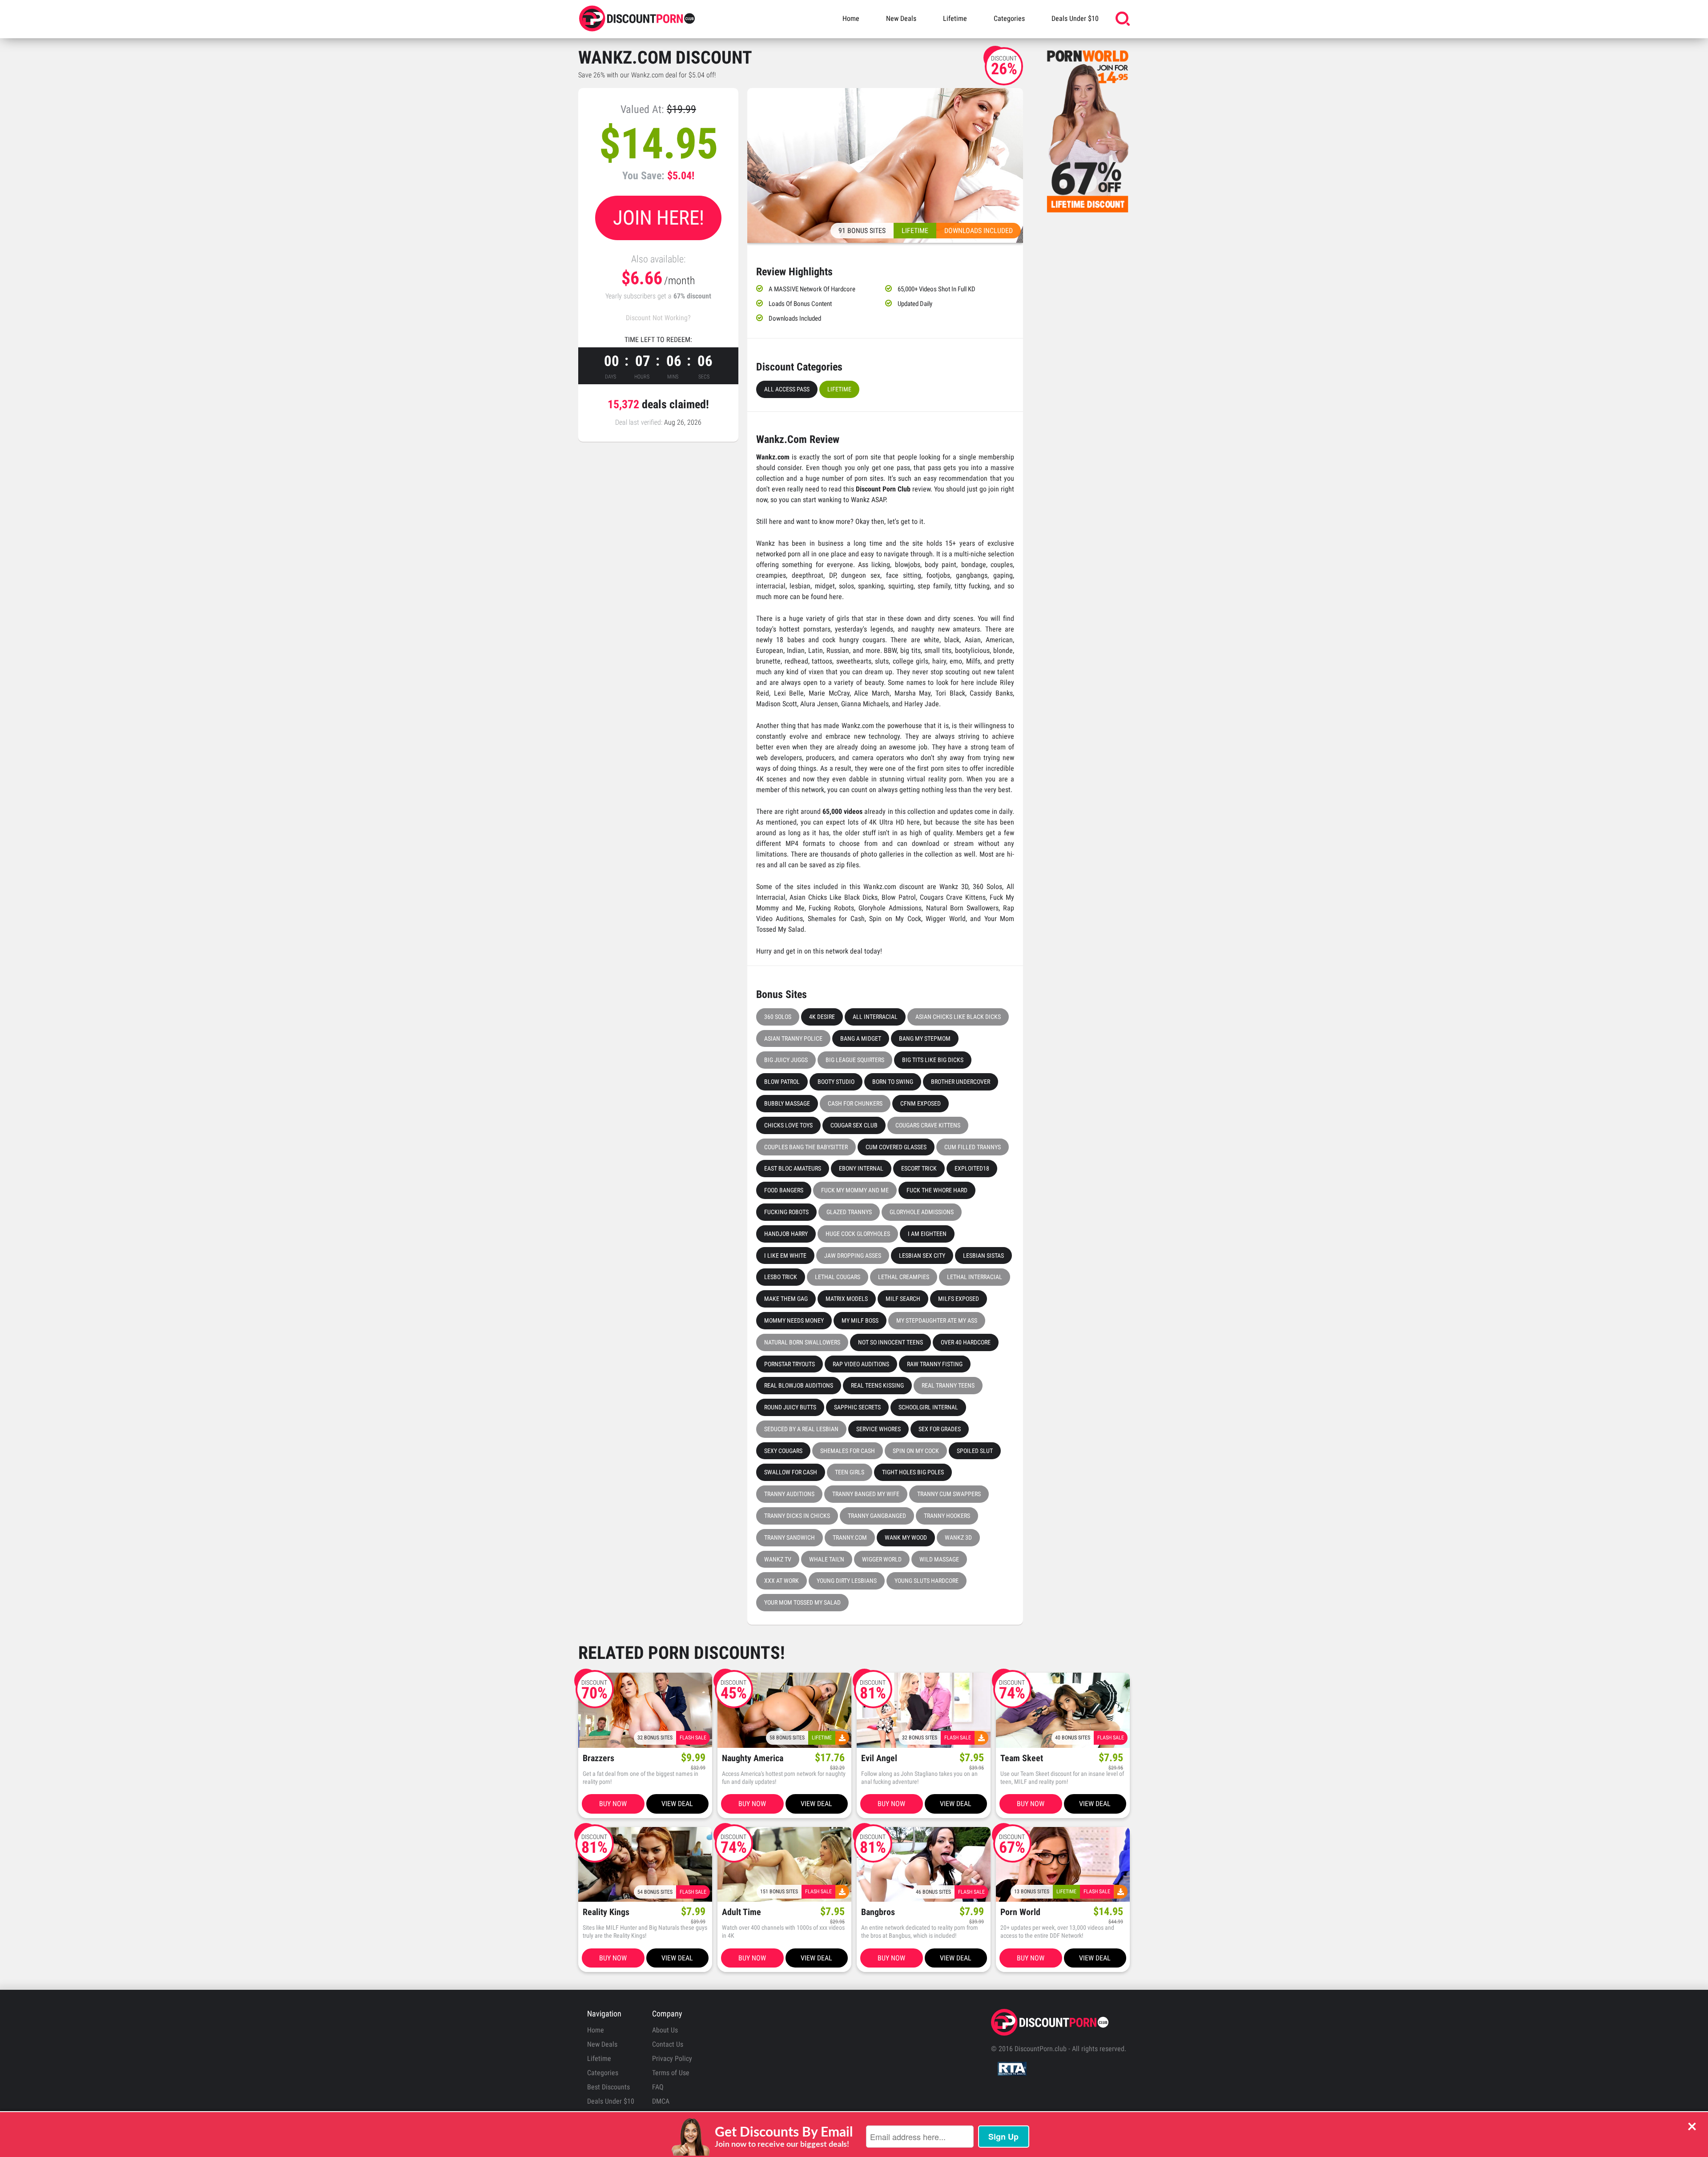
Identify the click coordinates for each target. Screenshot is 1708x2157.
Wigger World (882, 1559)
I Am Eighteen (927, 1234)
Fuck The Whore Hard (937, 1190)
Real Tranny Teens (948, 1385)
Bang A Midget (861, 1038)
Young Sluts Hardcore (927, 1581)
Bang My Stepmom (925, 1038)
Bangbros (878, 1912)
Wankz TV (778, 1559)
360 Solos (778, 1017)
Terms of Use (671, 2073)
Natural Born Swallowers (802, 1342)
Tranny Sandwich (790, 1537)
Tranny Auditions (789, 1494)
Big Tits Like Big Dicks (933, 1060)
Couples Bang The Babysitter (806, 1147)
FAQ (658, 2087)
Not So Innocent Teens (890, 1342)
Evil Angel (879, 1758)
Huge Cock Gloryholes (858, 1234)
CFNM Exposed (920, 1103)
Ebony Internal (861, 1168)
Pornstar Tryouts (790, 1364)
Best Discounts (608, 2087)
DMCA (661, 2101)
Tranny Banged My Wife (866, 1494)
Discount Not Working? (658, 318)
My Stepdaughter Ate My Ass (937, 1320)
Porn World (1020, 1912)
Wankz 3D (958, 1537)
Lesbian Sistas (983, 1256)
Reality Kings (606, 1912)
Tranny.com (850, 1537)
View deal (677, 1804)
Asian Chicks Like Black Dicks (958, 1017)
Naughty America (753, 1758)
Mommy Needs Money (794, 1320)
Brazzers (598, 1758)
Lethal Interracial (975, 1277)
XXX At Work (781, 1581)
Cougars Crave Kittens (928, 1125)
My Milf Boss (860, 1320)
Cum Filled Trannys (973, 1147)
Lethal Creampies (904, 1277)
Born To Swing (893, 1082)
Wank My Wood (906, 1537)
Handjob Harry (786, 1234)
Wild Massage (939, 1559)
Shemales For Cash (848, 1451)
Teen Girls (850, 1472)
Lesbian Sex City (922, 1256)
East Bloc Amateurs (793, 1168)
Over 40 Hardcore (966, 1342)
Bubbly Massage (787, 1103)
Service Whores (878, 1429)
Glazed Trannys (849, 1212)
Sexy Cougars (783, 1451)
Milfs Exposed (959, 1299)
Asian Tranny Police (793, 1038)
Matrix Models (847, 1299)
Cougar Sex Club (854, 1125)
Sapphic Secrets (857, 1407)
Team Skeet (1022, 1758)
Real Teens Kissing (877, 1385)
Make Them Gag (786, 1299)
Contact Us (668, 2044)
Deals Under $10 (1075, 18)
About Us (665, 2030)
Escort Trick (919, 1168)
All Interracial (875, 1017)
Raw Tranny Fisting (935, 1364)
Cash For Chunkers (855, 1103)
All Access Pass (787, 389)
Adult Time (741, 1912)
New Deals (901, 18)
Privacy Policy (672, 2058)
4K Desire (822, 1017)
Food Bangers (784, 1190)
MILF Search (903, 1299)
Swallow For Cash (791, 1472)
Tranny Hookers (947, 1516)
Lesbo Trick (781, 1277)
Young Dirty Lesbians (847, 1581)
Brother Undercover (961, 1082)
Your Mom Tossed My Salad (802, 1602)
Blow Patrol (782, 1082)
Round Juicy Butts (790, 1407)
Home (851, 18)
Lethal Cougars (838, 1277)
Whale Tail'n (827, 1559)
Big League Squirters (855, 1060)
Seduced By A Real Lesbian (801, 1429)
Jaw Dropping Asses (853, 1256)
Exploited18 (972, 1168)
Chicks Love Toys (788, 1125)
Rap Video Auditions (861, 1364)
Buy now (613, 1804)
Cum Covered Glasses (896, 1147)
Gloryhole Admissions (922, 1212)
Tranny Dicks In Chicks (797, 1516)
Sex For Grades (940, 1429)
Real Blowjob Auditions (799, 1385)
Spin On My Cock (916, 1451)
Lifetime (955, 18)
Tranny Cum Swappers (949, 1494)
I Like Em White (785, 1256)
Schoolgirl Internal (928, 1407)
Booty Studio (836, 1082)
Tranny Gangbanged (877, 1516)
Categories (1009, 18)
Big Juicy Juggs (786, 1060)
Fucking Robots (786, 1212)
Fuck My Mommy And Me (855, 1190)
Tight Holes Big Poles (913, 1472)
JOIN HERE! (659, 218)
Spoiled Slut (975, 1451)
